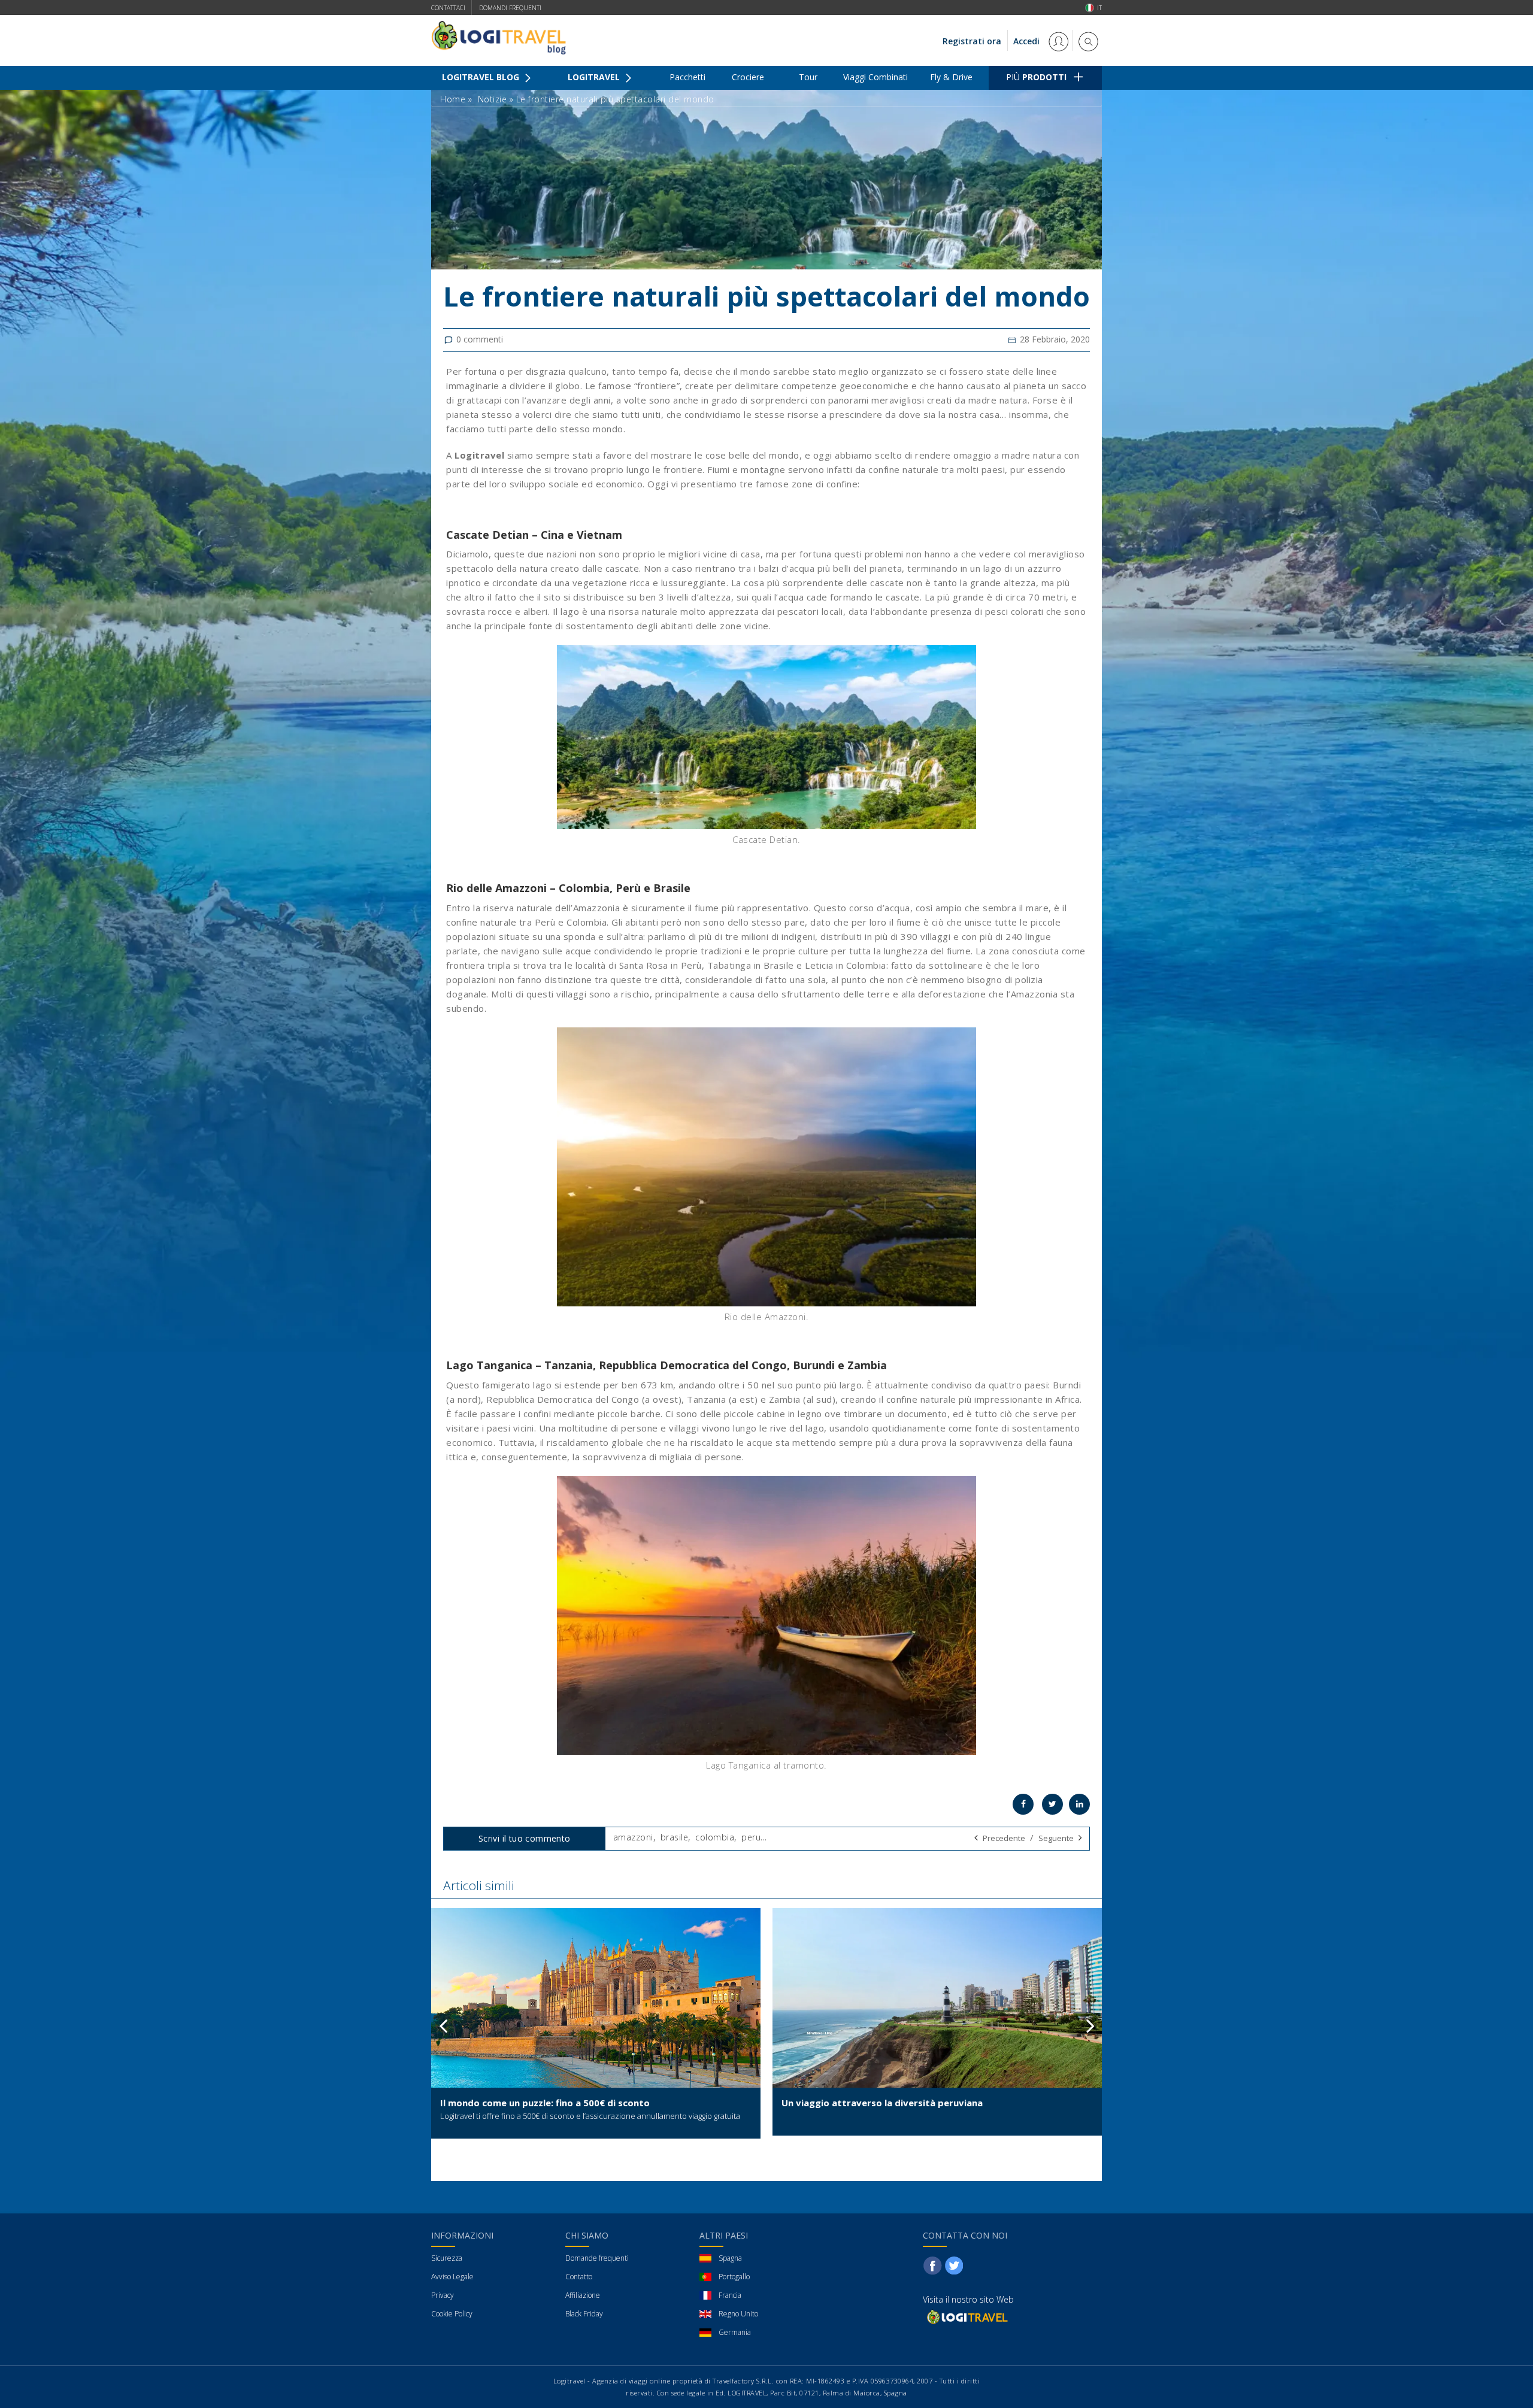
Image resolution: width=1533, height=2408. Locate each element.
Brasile (672, 888)
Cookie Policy (452, 2314)
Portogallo (734, 2277)
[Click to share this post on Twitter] (1052, 1804)
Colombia (584, 888)
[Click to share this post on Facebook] (1023, 1804)
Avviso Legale (452, 2277)
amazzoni (633, 1837)
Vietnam (599, 535)
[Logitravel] (967, 2317)
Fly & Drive (951, 77)
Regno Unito (738, 2314)
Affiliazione (583, 2295)
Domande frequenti (597, 2258)
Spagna (730, 2258)
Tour (808, 77)
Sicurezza (447, 2258)
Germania (735, 2332)
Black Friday (584, 2314)
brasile (675, 1837)
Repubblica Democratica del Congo (693, 1365)
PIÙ (1036, 77)
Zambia (867, 1365)
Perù (628, 888)
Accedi (1028, 41)
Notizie (493, 99)
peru (751, 1837)
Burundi (814, 1365)
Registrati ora (972, 41)
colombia (715, 1837)
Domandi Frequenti (510, 8)
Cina (552, 535)
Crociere (748, 77)
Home (453, 99)
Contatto (579, 2277)
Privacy (443, 2295)
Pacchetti (687, 77)
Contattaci (448, 8)
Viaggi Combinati (875, 77)
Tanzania (569, 1365)
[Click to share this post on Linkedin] (1079, 1804)
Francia (730, 2295)
